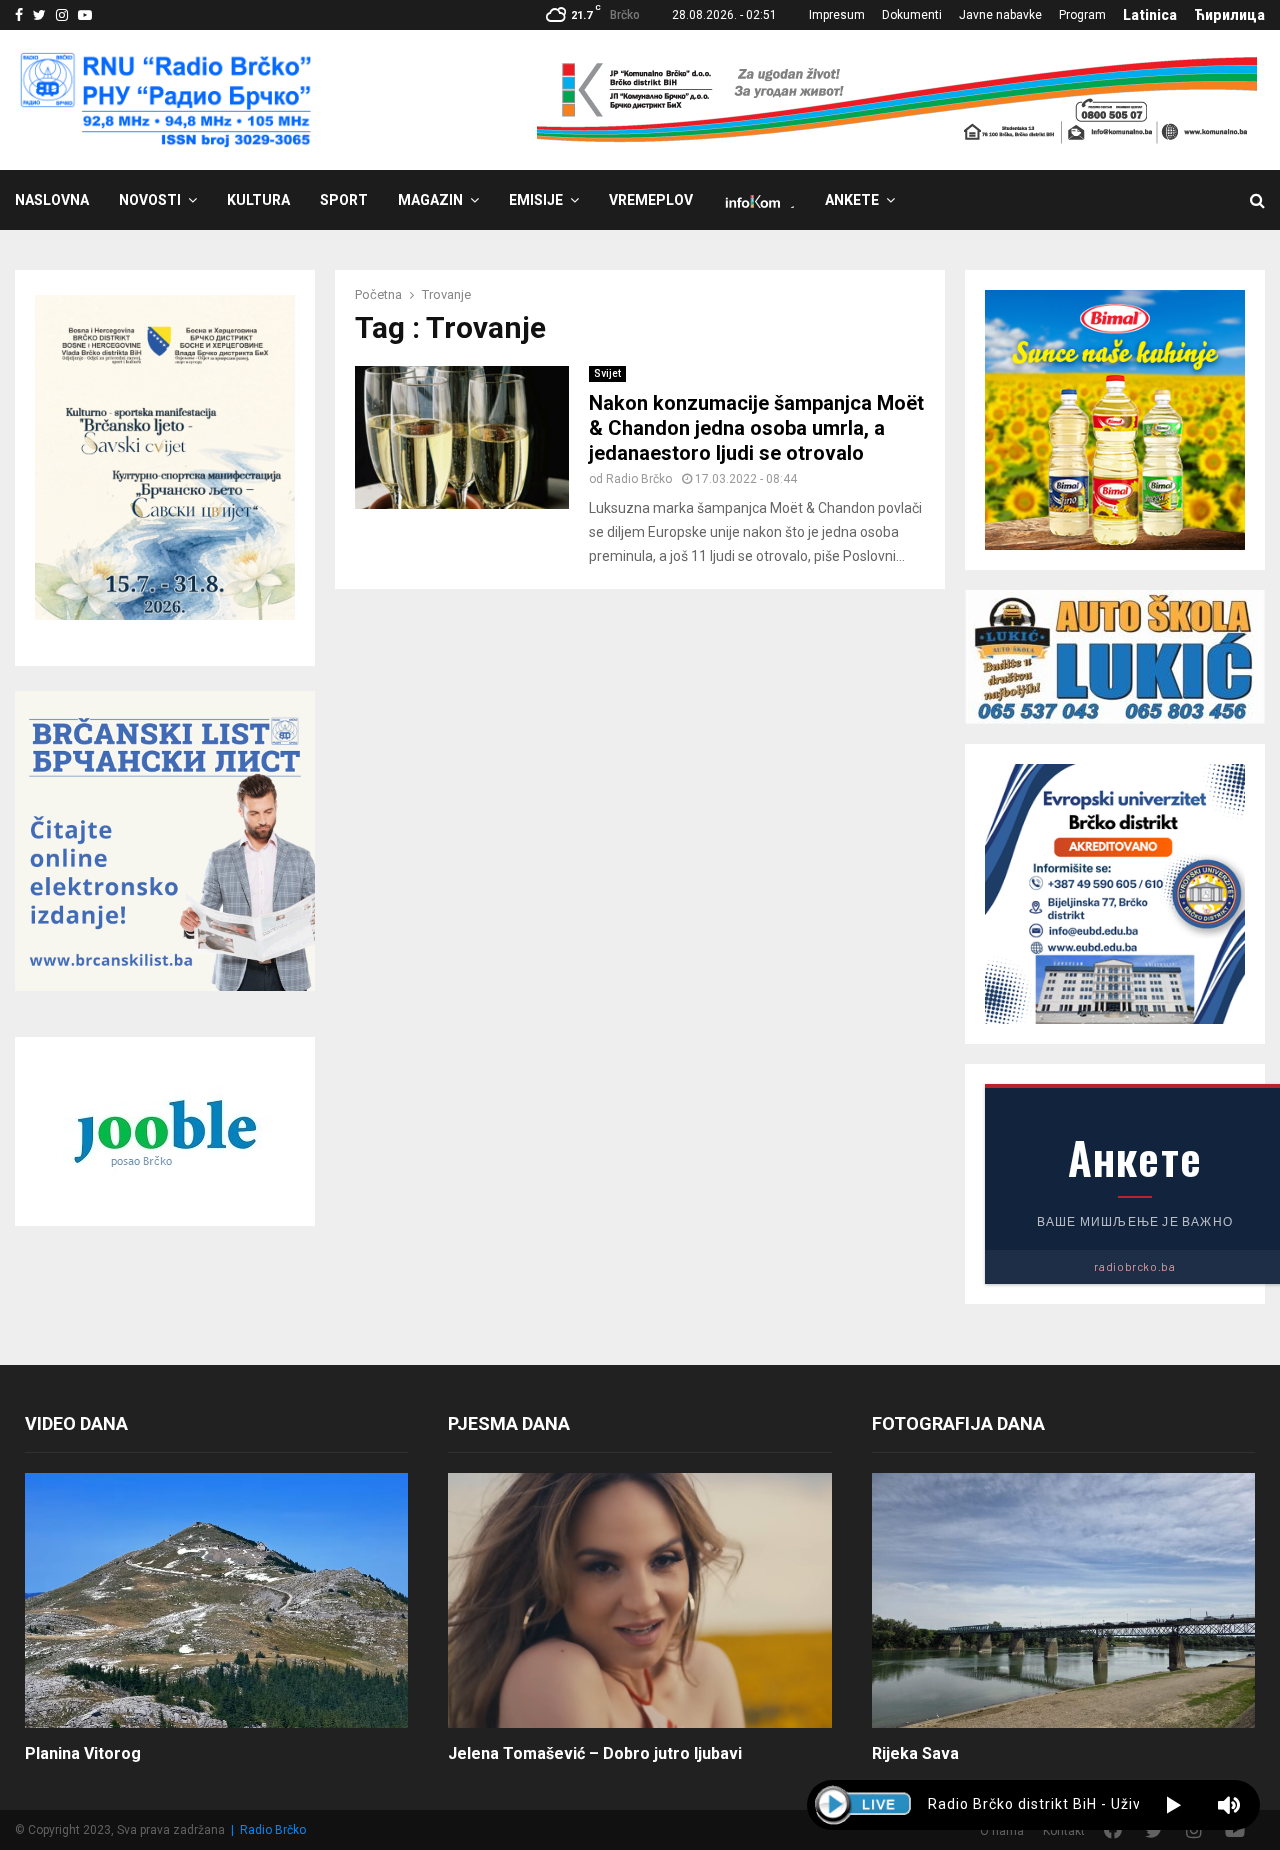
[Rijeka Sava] (1063, 1601)
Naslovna (52, 200)
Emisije (536, 200)
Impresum (837, 15)
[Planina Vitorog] (216, 1601)
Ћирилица (1229, 15)
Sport (344, 200)
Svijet (607, 373)
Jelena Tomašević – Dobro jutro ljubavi (595, 1753)
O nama (1002, 1831)
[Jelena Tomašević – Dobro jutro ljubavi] (639, 1601)
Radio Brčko (639, 479)
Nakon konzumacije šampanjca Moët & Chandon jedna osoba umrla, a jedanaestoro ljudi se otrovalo (756, 428)
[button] (1173, 1805)
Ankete (852, 200)
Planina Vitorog (83, 1753)
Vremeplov (651, 200)
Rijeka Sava (915, 1753)
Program (1082, 15)
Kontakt (1064, 1831)
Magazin (430, 200)
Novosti (150, 200)
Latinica (1150, 15)
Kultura (258, 200)
